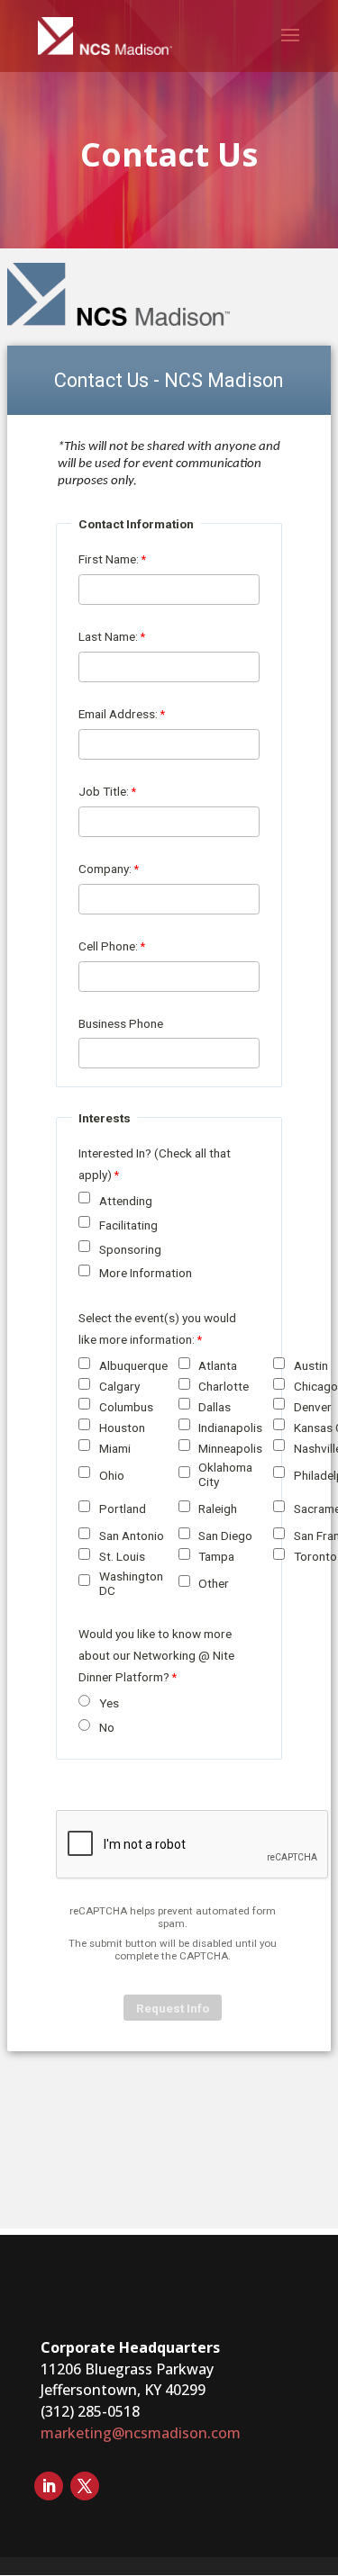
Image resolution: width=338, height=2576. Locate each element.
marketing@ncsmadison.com (141, 2433)
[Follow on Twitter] (85, 2486)
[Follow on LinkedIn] (49, 2486)
